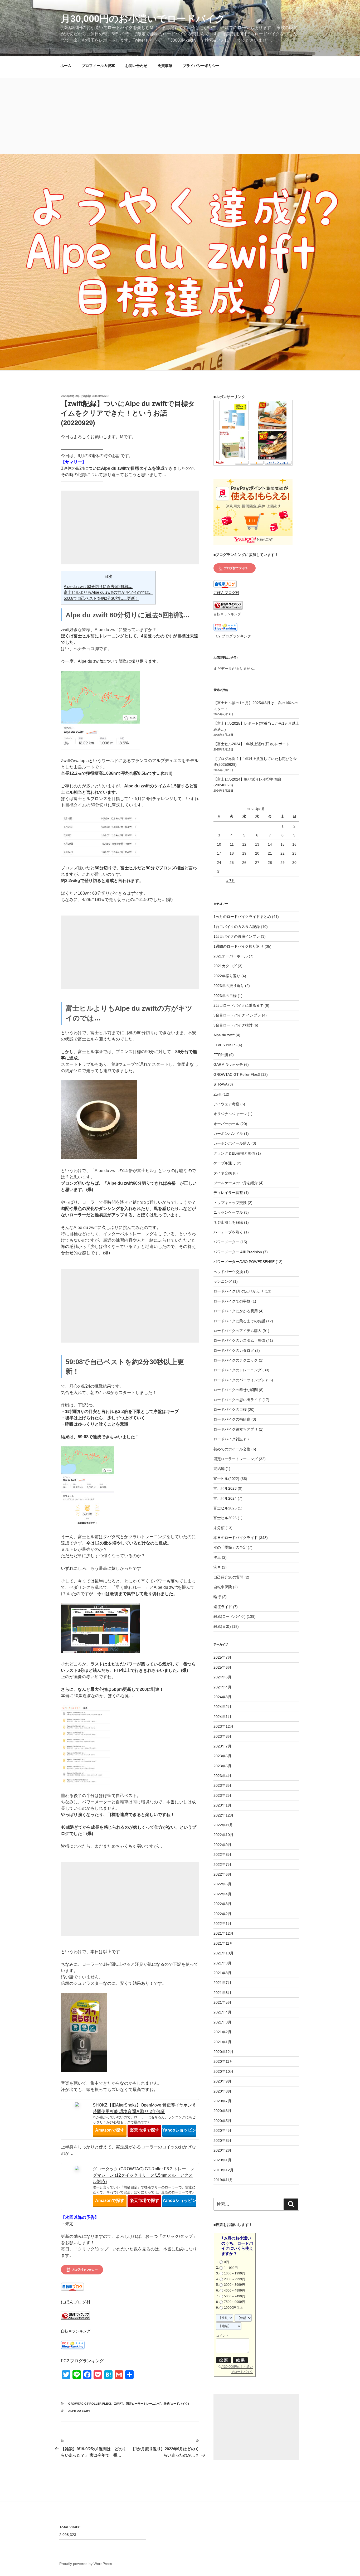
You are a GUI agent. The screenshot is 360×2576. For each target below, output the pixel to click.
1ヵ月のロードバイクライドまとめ (242, 917)
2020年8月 (222, 2091)
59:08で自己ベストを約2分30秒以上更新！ (101, 598)
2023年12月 (223, 1726)
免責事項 (165, 66)
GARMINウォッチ (228, 1064)
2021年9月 (222, 1963)
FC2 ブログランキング (82, 2361)
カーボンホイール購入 (232, 1143)
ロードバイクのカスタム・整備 (239, 1340)
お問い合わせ (136, 66)
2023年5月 (222, 1766)
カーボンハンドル (228, 1134)
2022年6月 (222, 1874)
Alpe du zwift (79, 2411)
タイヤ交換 (223, 1173)
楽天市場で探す (144, 2130)
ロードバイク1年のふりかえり (239, 1291)
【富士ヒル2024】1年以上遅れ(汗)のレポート (251, 744)
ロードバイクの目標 (230, 1410)
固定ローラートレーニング (143, 2404)
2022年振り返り (227, 976)
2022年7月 (222, 1865)
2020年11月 (223, 2061)
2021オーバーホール (231, 956)
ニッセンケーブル (228, 1212)
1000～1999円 (235, 2273)
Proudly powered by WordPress (86, 2564)
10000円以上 (233, 2308)
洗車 (217, 1557)
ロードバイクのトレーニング (237, 1370)
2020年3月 (222, 2141)
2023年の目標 (225, 996)
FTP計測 (221, 1055)
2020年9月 (222, 2081)
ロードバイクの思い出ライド (237, 1400)
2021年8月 (222, 1973)
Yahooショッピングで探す (179, 2130)
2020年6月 (222, 2111)
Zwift (119, 2404)
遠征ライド (223, 1607)
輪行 (217, 1597)
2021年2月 (222, 2032)
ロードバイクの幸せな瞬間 (236, 1390)
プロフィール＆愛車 (98, 66)
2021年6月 (222, 1993)
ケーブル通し (225, 1163)
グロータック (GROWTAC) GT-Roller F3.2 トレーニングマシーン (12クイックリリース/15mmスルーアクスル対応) (144, 2175)
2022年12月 (223, 1815)
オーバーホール (226, 1124)
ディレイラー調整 (228, 1193)
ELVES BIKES (225, 1045)
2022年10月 (223, 1835)
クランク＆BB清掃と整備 (234, 1153)
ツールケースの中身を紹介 (236, 1183)
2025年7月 (222, 1657)
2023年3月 (222, 1785)
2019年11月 (223, 2180)
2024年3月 (222, 1697)
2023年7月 (222, 1746)
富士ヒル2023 (225, 1488)
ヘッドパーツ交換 (228, 1272)
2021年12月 (223, 1933)
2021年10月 (223, 1953)
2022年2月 (222, 1914)
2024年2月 (222, 1707)
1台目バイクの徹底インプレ (237, 936)
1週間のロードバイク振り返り (239, 946)
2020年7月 (222, 2101)
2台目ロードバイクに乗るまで (239, 1005)
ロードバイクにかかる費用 (236, 1311)
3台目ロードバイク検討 (233, 1025)
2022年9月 (222, 1845)
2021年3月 (222, 2022)
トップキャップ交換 (230, 1203)
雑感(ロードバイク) (176, 2404)
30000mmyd (100, 396)
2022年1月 (222, 1924)
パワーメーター (226, 1242)
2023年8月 (222, 1736)
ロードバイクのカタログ (234, 1350)
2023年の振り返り (229, 986)
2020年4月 (222, 2130)
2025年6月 (222, 1667)
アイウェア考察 (226, 1104)
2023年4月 (222, 1776)
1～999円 (231, 2268)
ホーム (66, 66)
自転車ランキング (76, 2331)
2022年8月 (222, 1854)
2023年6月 (222, 1756)
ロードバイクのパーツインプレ (239, 1380)
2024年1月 (222, 1717)
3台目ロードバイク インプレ (237, 1015)
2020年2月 (222, 2150)
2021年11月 (223, 1943)
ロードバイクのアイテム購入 (237, 1331)
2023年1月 (222, 1805)
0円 (227, 2262)
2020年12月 (223, 2052)
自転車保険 (223, 1587)
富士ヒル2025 (225, 1508)
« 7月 (231, 881)
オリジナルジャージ (230, 1114)
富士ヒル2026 (225, 1518)
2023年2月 (222, 1795)
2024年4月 (222, 1687)
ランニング (223, 1281)
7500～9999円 (235, 2302)
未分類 (219, 1528)
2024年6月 (222, 1677)
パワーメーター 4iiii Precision (238, 1252)
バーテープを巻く (228, 1232)
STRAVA (220, 1084)
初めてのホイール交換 (232, 1449)
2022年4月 (222, 1894)
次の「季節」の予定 (230, 1547)
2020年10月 (223, 2071)
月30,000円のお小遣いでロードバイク (143, 19)
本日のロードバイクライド (236, 1538)
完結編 (219, 1469)
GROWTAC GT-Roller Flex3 (90, 2404)
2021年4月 (222, 2012)
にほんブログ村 (76, 2302)
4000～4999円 (235, 2291)
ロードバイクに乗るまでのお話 (239, 1321)
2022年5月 (222, 1884)
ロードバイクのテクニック (236, 1360)
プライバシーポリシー (201, 66)
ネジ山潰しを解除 (228, 1222)
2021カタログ (225, 966)
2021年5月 (222, 2002)
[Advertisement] (180, 115)
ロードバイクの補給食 (232, 1419)
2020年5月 (222, 2121)
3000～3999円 (235, 2285)
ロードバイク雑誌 (228, 1439)
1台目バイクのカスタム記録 (237, 927)
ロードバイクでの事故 (232, 1301)
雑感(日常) (222, 1626)
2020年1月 (222, 2160)
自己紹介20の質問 (228, 1577)
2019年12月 (223, 2170)
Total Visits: (70, 2527)
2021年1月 (222, 2042)
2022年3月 (222, 1904)
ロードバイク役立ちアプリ (236, 1429)
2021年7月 (222, 1983)
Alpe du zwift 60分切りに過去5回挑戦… (98, 586)
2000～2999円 (235, 2279)
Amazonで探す (110, 2130)
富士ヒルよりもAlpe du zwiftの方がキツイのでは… (108, 592)
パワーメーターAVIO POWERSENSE (244, 1262)
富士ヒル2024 (225, 1498)
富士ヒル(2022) (226, 1479)
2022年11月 (223, 1825)
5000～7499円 (235, 2296)
